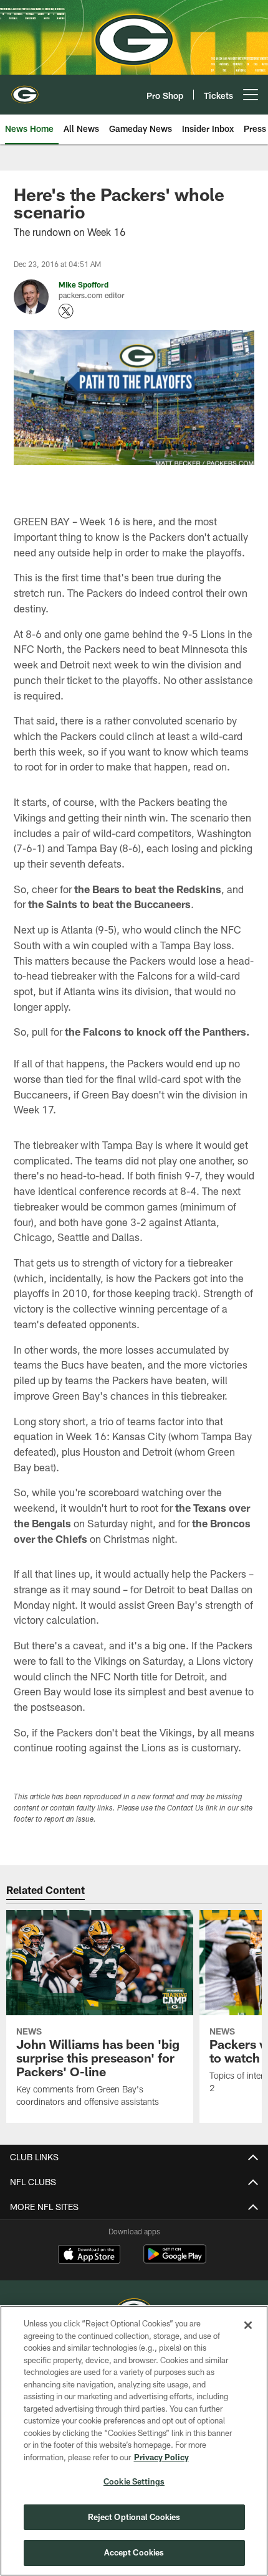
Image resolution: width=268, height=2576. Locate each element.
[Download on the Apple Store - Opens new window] (89, 2255)
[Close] (248, 2325)
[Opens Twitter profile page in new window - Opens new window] (66, 311)
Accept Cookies (134, 2552)
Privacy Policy (161, 2457)
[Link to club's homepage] (25, 90)
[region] (134, 2441)
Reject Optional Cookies (134, 2517)
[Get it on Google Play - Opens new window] (175, 2260)
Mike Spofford (84, 284)
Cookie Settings (134, 2481)
